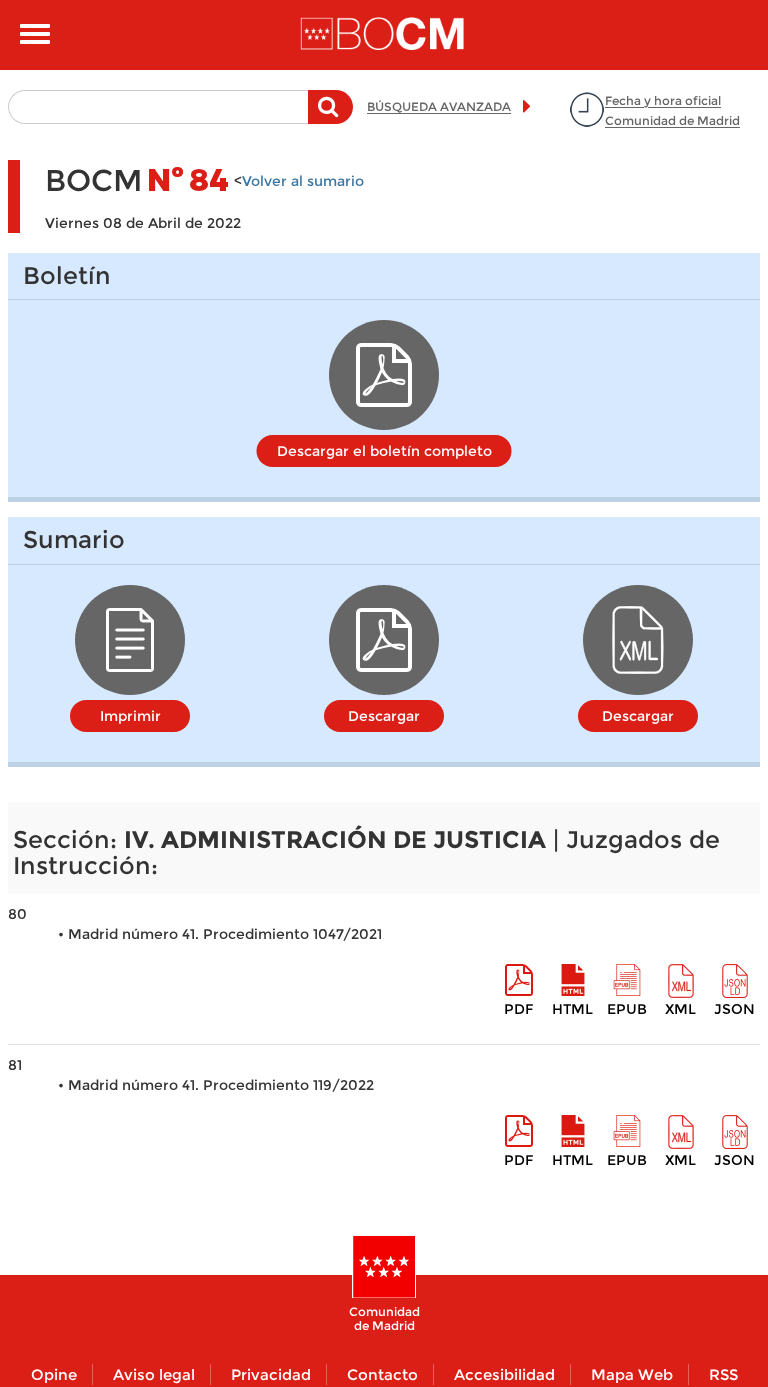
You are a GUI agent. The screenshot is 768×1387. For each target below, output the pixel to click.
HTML (572, 1009)
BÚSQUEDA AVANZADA (439, 106)
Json (734, 1009)
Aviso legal (154, 1374)
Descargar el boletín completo (384, 451)
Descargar (384, 716)
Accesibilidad (504, 1374)
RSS (723, 1374)
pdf (518, 1009)
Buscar (330, 117)
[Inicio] (384, 35)
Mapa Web (632, 1374)
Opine (54, 1374)
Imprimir (130, 716)
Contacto (382, 1374)
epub (627, 1009)
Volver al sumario (303, 181)
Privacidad (271, 1374)
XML (680, 1009)
